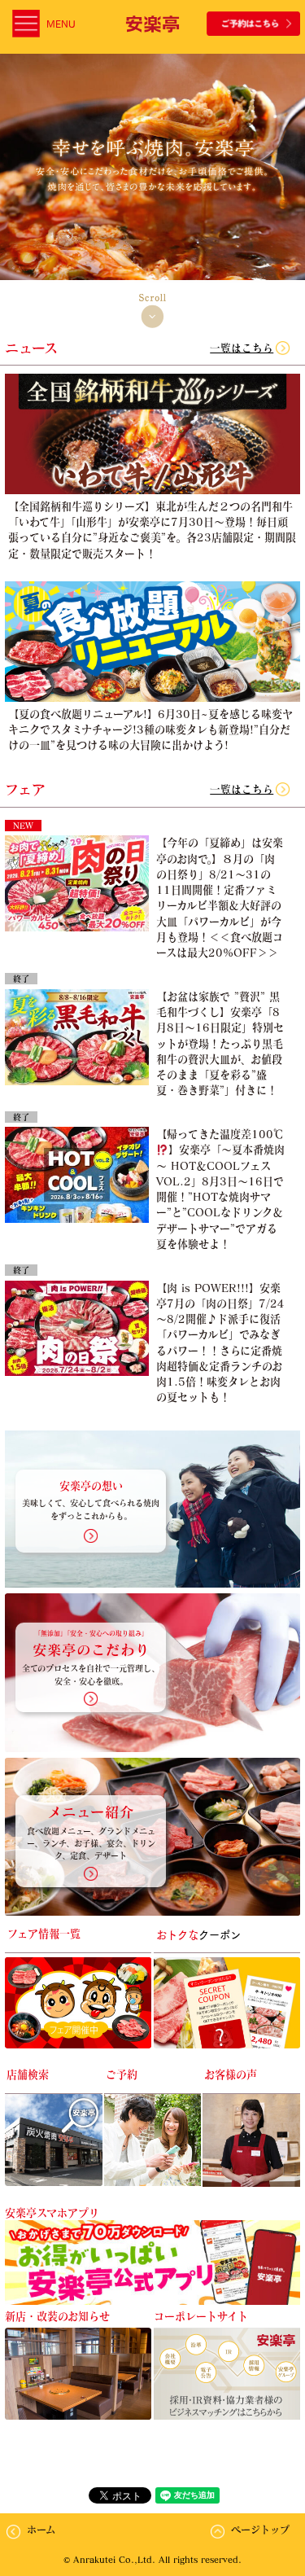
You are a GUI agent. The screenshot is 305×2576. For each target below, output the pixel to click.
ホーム (41, 2530)
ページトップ (260, 2530)
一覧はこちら (242, 348)
